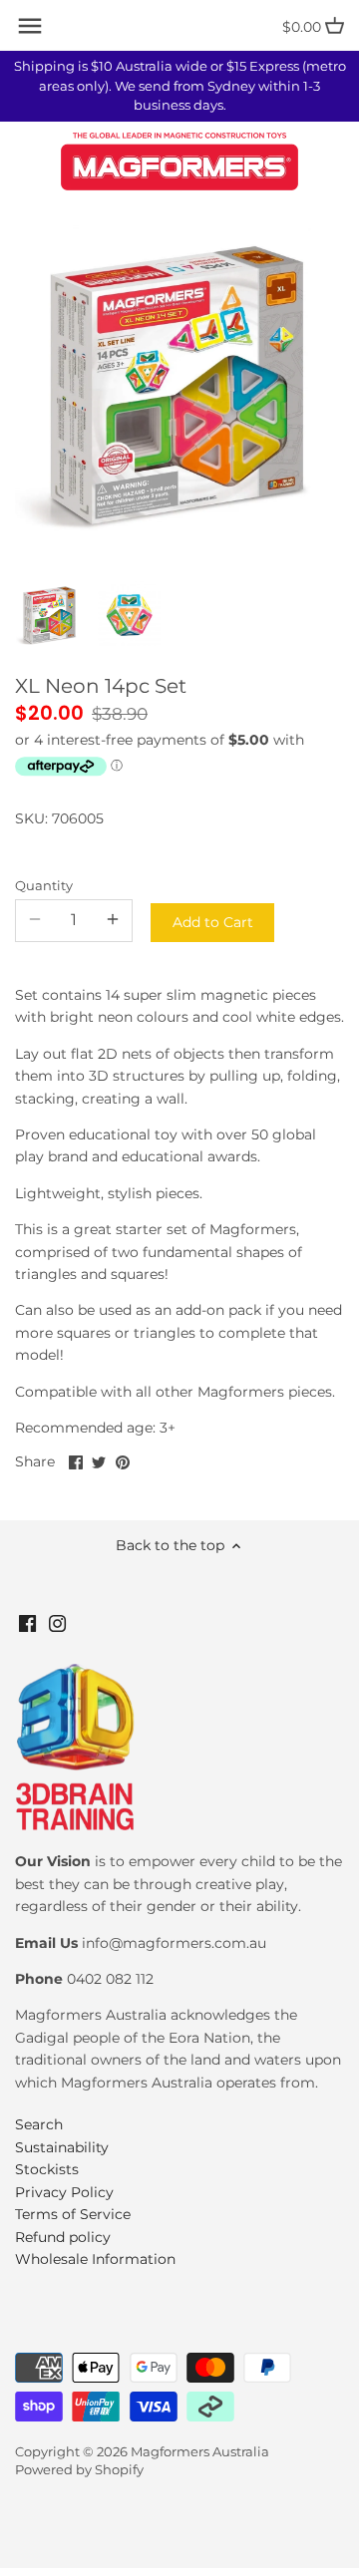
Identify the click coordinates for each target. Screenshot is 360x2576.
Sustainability (62, 2147)
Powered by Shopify (79, 2470)
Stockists (47, 2169)
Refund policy (63, 2237)
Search (39, 2124)
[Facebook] (27, 1623)
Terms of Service (73, 2214)
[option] (50, 615)
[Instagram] (57, 1623)
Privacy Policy (64, 2192)
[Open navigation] (30, 26)
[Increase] (113, 920)
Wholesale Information (95, 2259)
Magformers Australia (200, 2452)
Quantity (44, 886)
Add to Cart (213, 922)
